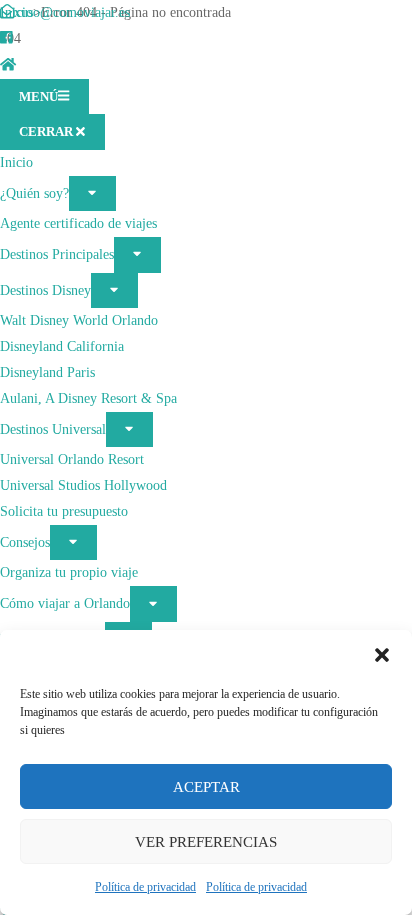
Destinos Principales (57, 254)
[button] (382, 655)
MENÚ (38, 96)
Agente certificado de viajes (78, 223)
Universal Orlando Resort (72, 459)
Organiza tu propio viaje (69, 572)
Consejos (25, 542)
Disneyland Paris (47, 372)
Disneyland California (62, 346)
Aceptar (206, 787)
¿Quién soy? (34, 192)
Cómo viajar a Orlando (65, 603)
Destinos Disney (45, 289)
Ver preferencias (206, 842)
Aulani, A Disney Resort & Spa (88, 398)
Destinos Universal (53, 428)
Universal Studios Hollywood (83, 485)
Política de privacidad (145, 887)
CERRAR (47, 131)
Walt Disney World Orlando (79, 320)
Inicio (16, 162)
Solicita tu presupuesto (64, 511)
